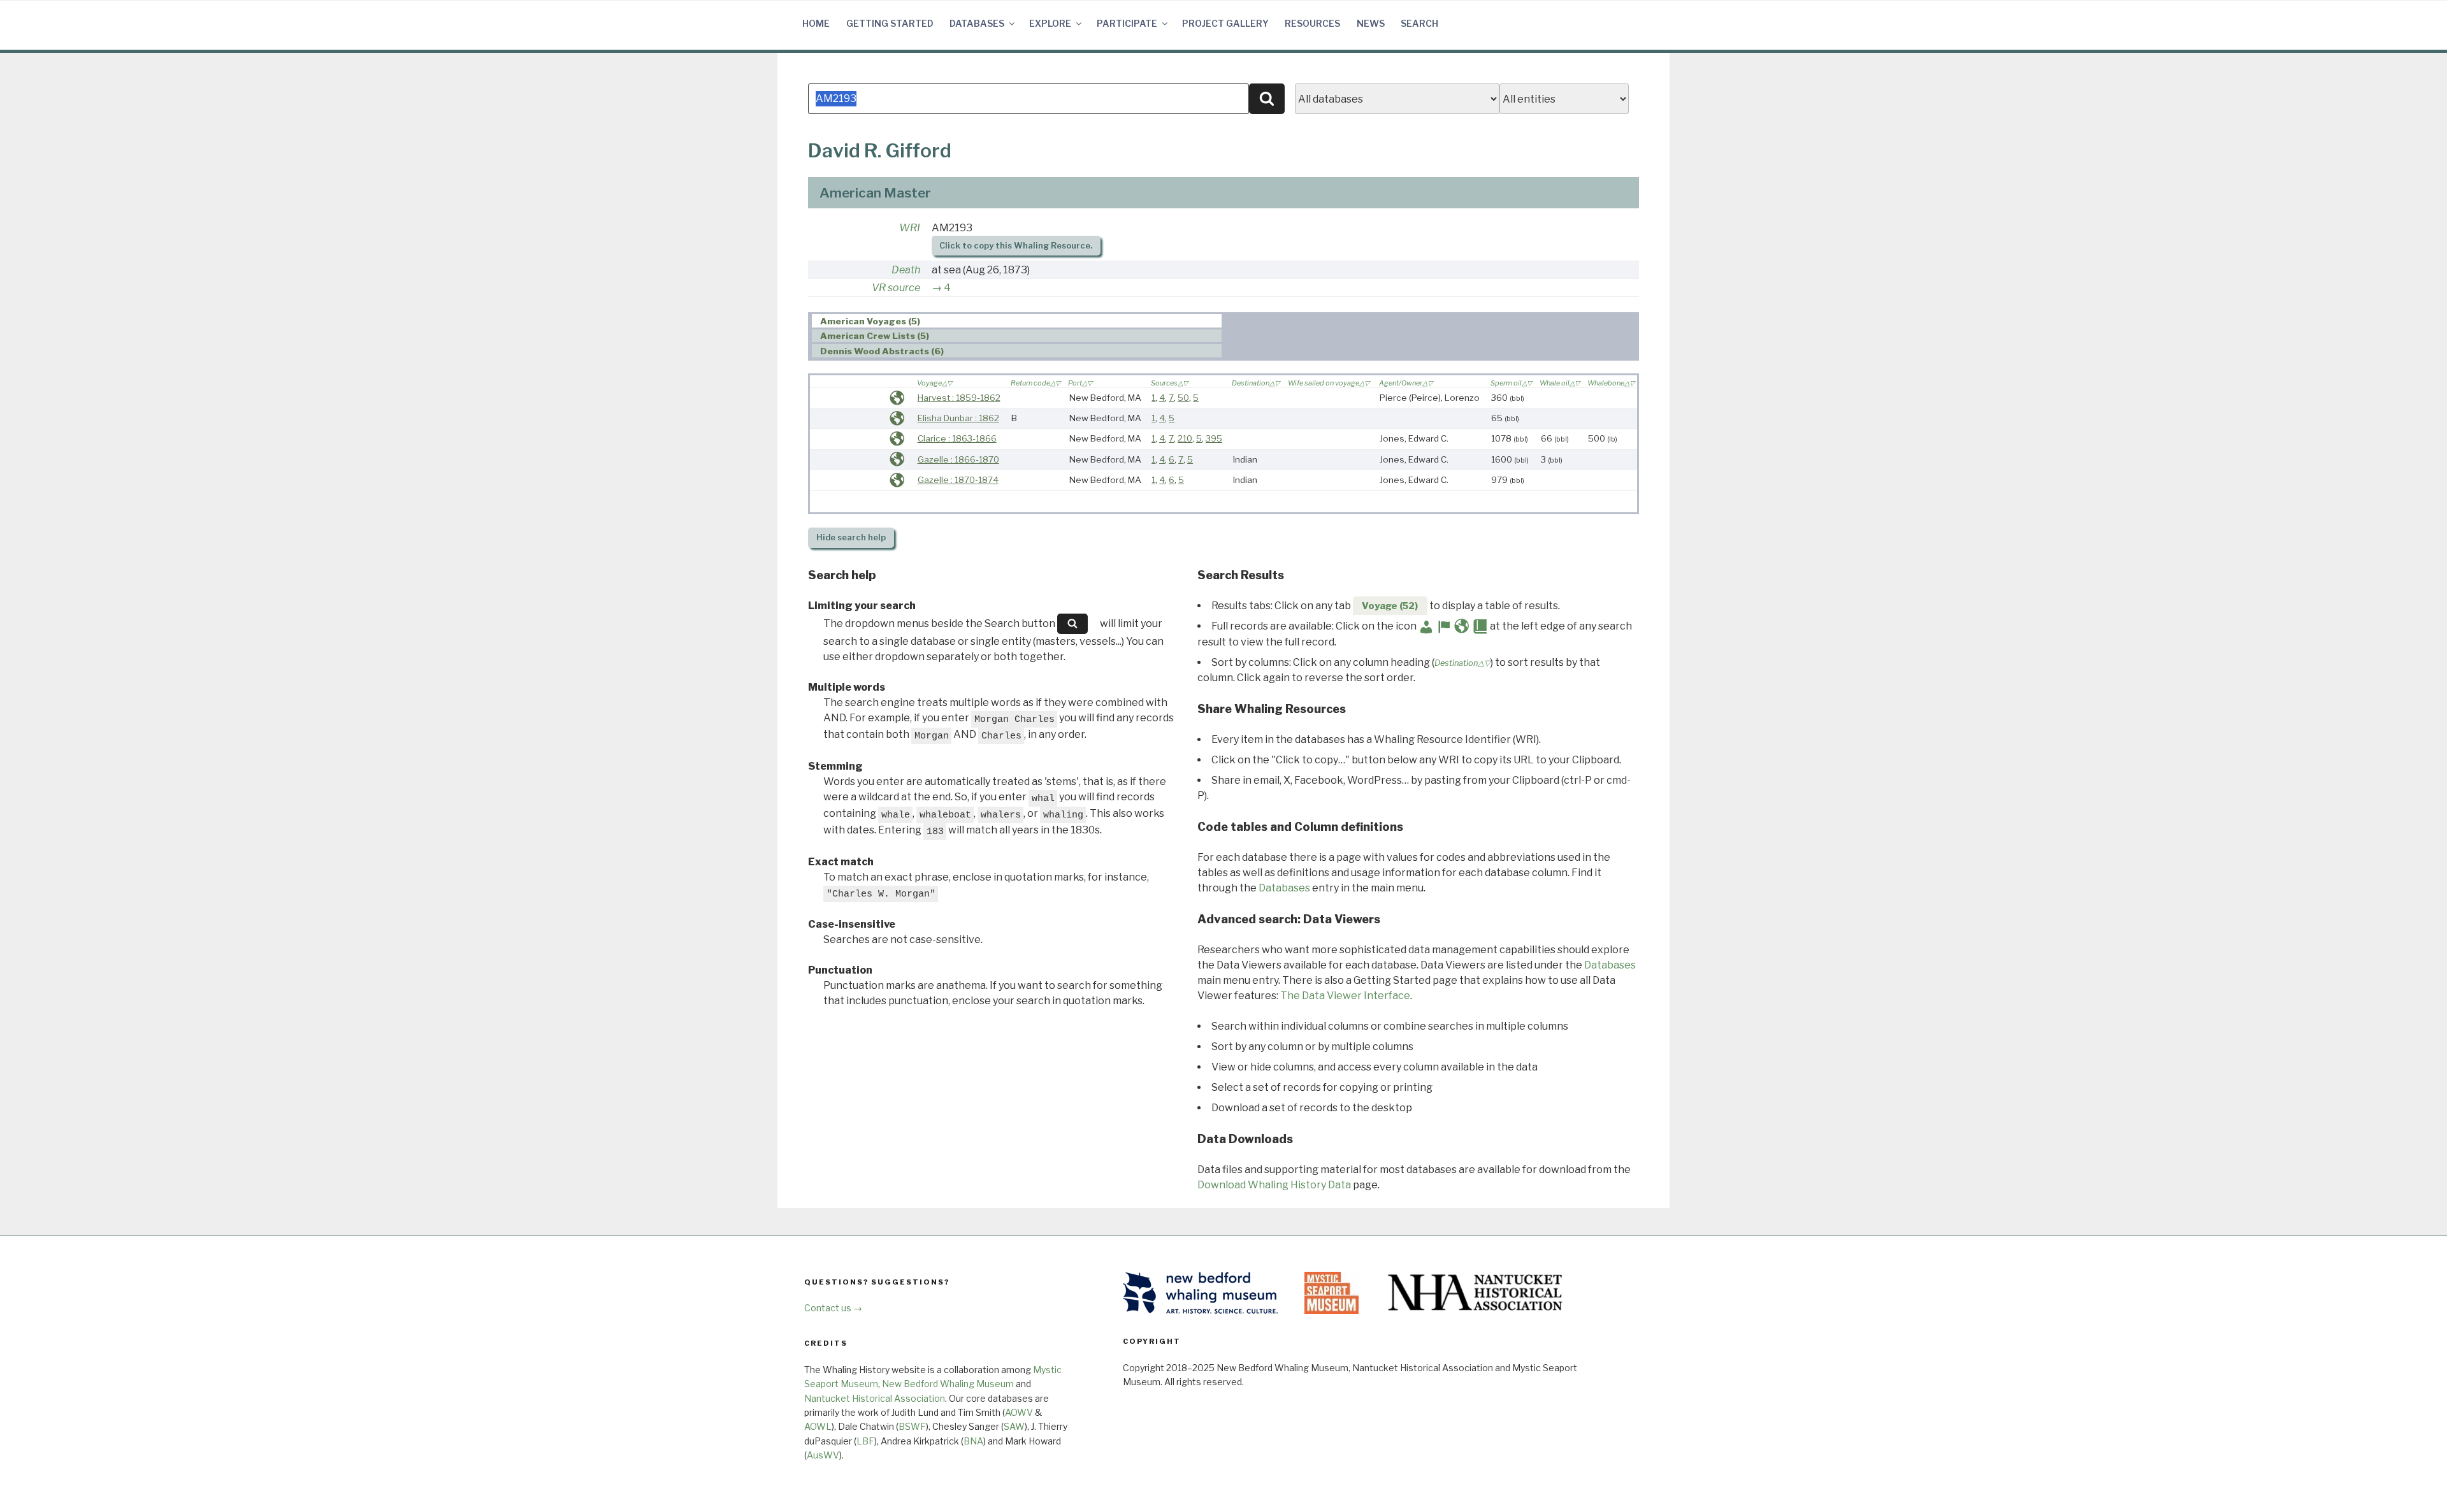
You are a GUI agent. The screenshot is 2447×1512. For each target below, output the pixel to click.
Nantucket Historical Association (875, 1398)
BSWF (912, 1426)
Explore (1050, 23)
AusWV (823, 1455)
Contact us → (833, 1308)
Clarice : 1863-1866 (957, 438)
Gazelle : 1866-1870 (958, 459)
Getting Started (890, 23)
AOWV (1019, 1412)
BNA (973, 1441)
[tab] (1017, 321)
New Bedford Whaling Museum (948, 1384)
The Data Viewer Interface (1345, 996)
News (1371, 23)
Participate (1127, 23)
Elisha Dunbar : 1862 (958, 418)
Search (1419, 23)
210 (1185, 438)
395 (1214, 438)
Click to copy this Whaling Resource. (1016, 246)
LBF (865, 1441)
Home (816, 23)
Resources (1312, 23)
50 (1183, 398)
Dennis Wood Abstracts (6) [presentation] (882, 351)
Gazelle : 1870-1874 (958, 480)
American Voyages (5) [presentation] (870, 321)
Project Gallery (1225, 23)
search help (851, 537)
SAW (1014, 1426)
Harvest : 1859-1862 (959, 398)
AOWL (818, 1426)
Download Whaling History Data (1274, 1185)
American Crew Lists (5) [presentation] (875, 336)
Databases (977, 23)
